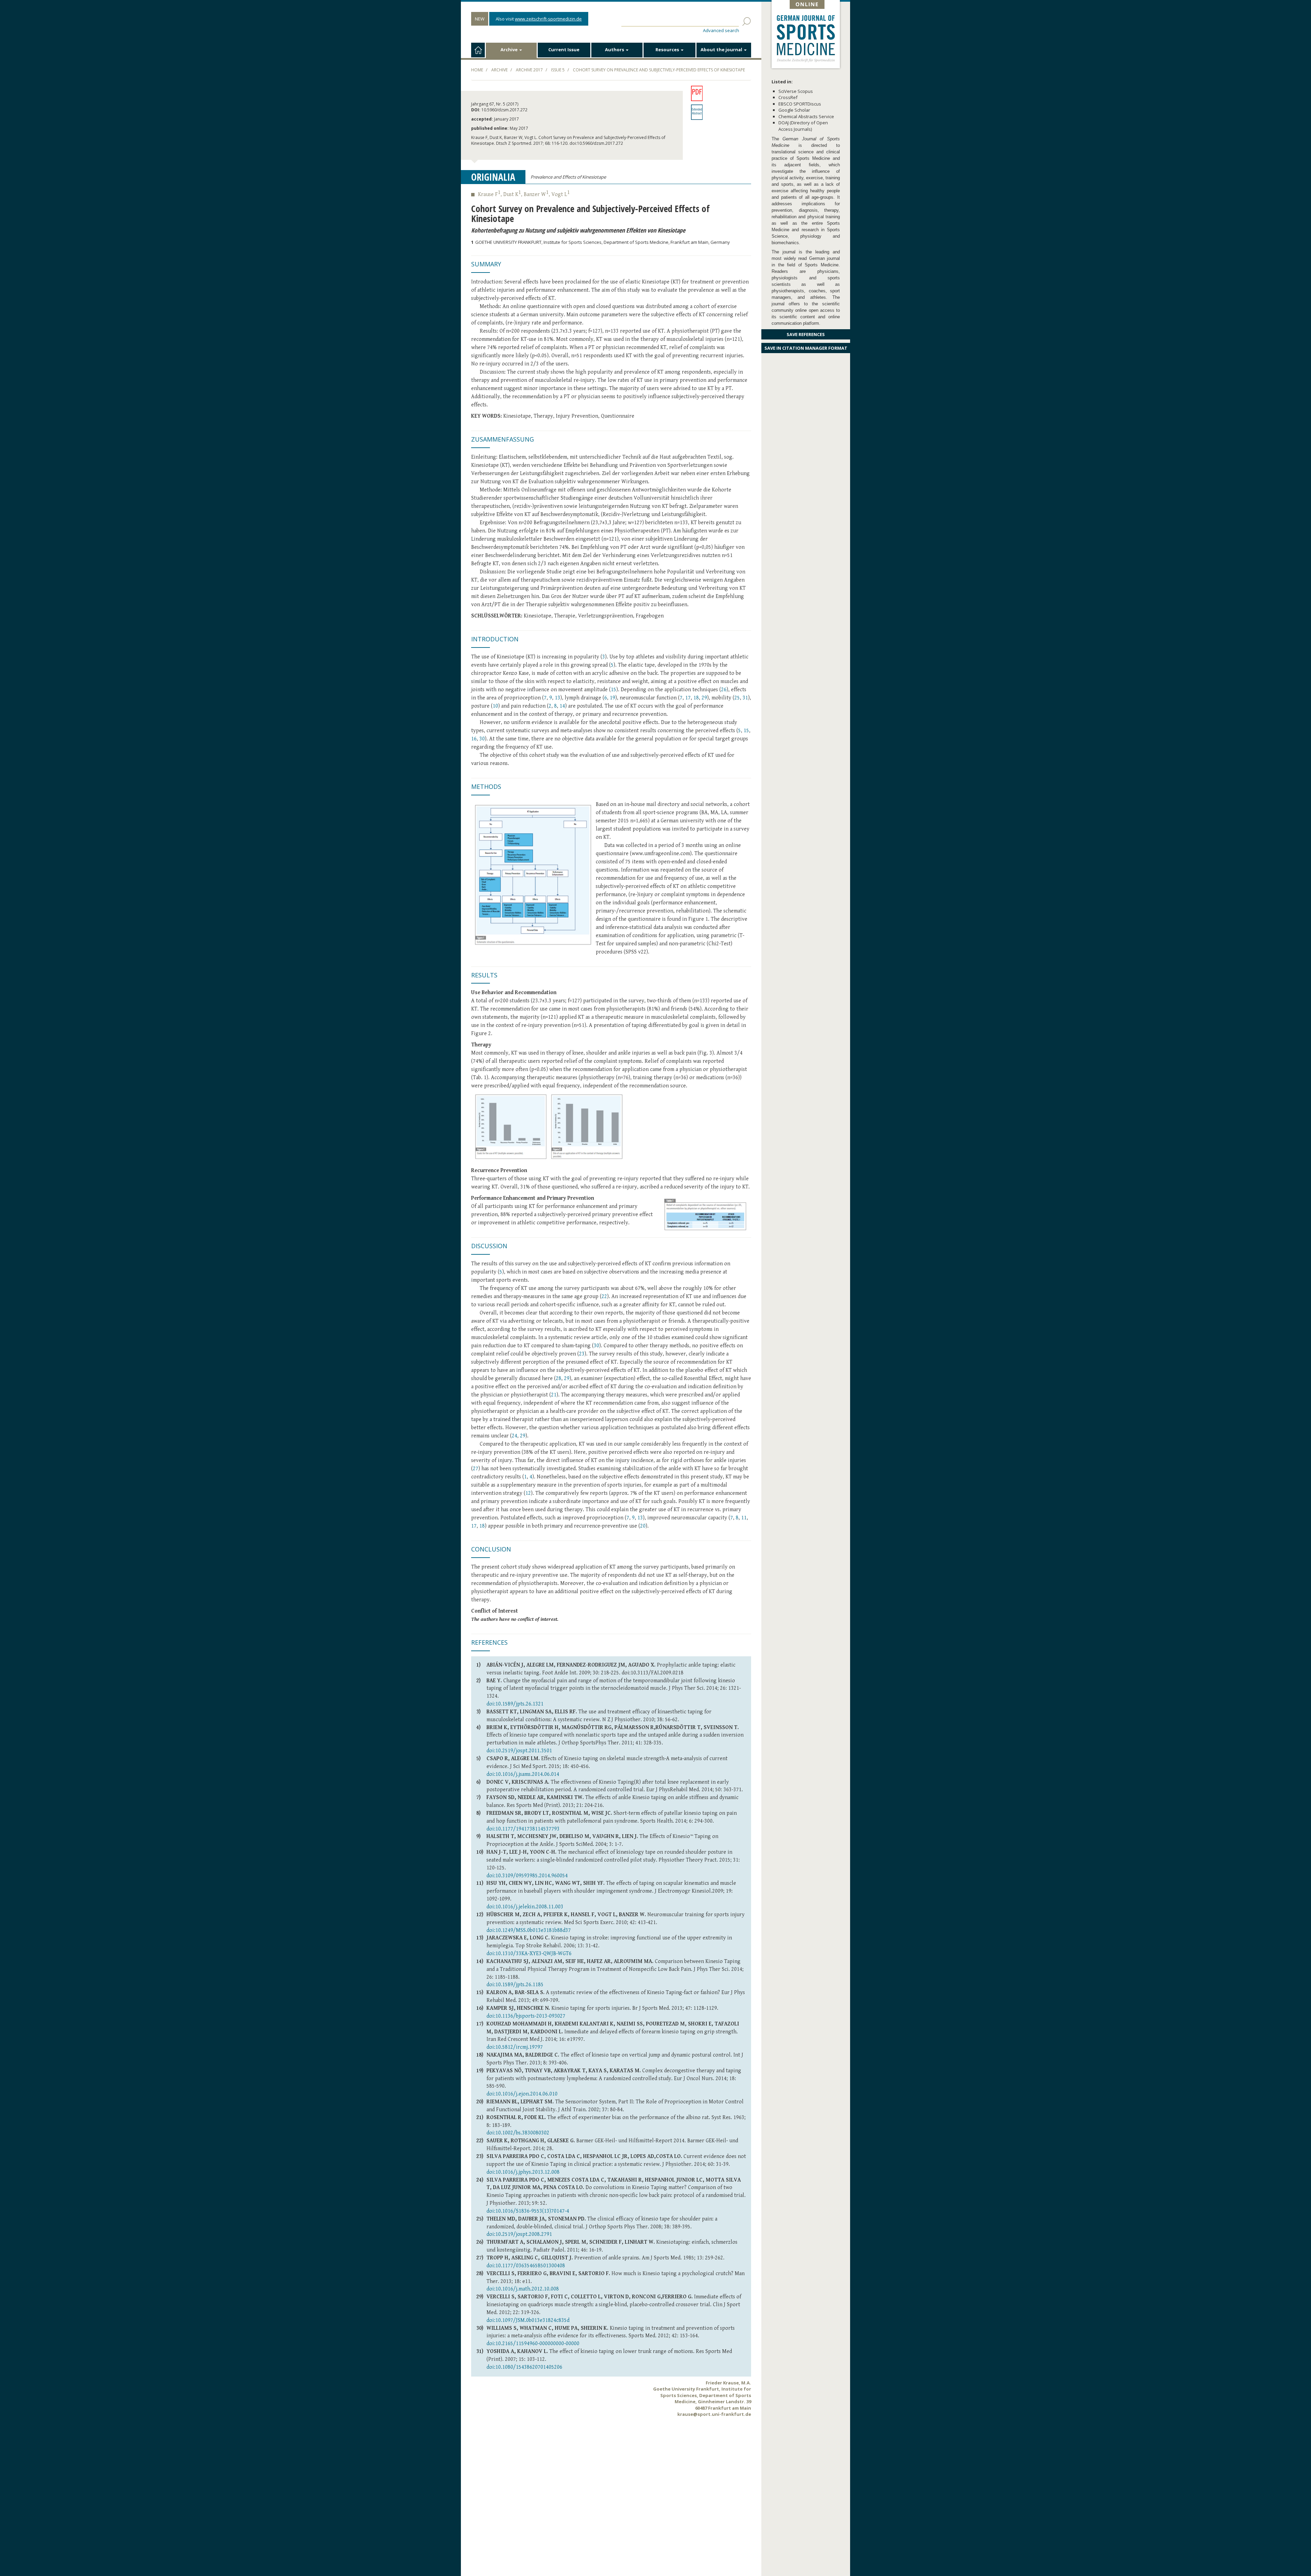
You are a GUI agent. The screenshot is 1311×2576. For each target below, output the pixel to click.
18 (696, 698)
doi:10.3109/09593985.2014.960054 (527, 1876)
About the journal (722, 50)
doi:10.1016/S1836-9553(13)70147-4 (528, 2211)
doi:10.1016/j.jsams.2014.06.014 (523, 1774)
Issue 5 (558, 70)
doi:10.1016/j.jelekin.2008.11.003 (525, 1907)
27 (476, 1469)
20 (643, 1526)
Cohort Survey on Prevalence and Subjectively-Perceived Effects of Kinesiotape (659, 70)
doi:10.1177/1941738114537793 (523, 1829)
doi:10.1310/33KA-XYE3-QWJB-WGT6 (529, 1954)
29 (704, 698)
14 (562, 706)
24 (514, 1436)
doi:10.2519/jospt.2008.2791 (519, 2234)
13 (558, 698)
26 (724, 690)
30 (482, 739)
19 (612, 698)
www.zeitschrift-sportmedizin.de (548, 19)
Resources (668, 50)
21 (554, 1395)
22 (604, 1297)
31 (745, 698)
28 (559, 1378)
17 (688, 698)
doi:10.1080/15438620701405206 (524, 2367)
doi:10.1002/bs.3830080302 (518, 2133)
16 (474, 739)
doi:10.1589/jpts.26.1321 (515, 1704)
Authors (615, 50)
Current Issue (564, 50)
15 (614, 690)
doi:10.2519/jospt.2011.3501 (519, 1751)
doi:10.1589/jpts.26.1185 (515, 1985)
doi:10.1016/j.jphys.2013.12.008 (523, 2172)
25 (737, 698)
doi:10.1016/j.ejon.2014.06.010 (522, 2094)
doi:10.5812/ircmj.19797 (515, 2047)
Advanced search (721, 30)
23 (582, 1354)
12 (528, 1493)
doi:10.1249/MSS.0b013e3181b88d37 (529, 1930)
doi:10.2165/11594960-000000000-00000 (533, 2344)
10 (495, 706)
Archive (510, 50)
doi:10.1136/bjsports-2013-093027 (526, 2016)
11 (744, 1518)
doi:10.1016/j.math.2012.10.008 (523, 2289)
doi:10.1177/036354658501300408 (526, 2266)
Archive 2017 (529, 70)
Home (477, 70)
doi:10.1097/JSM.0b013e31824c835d (528, 2320)
